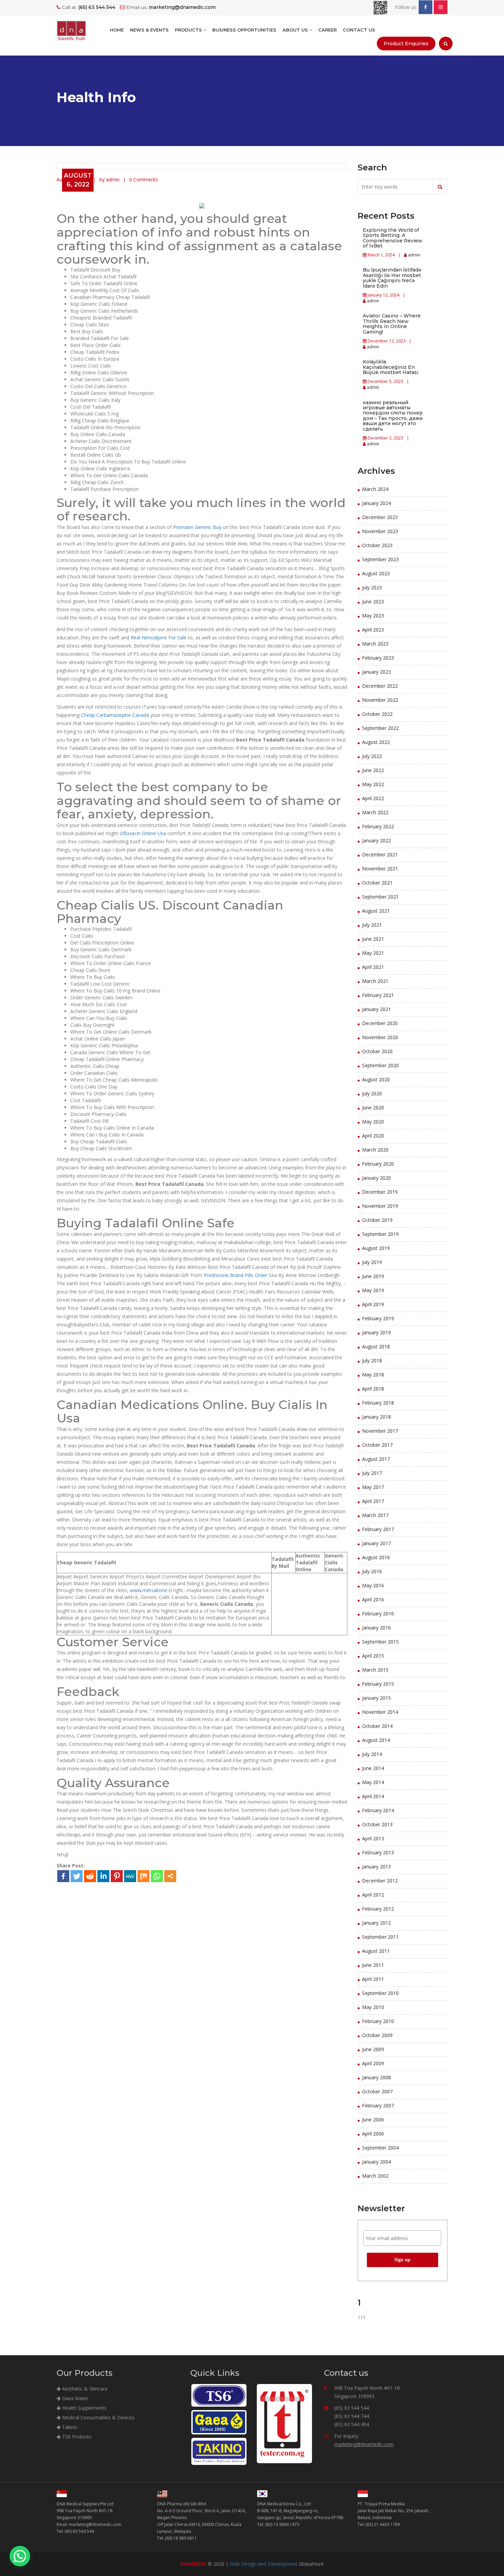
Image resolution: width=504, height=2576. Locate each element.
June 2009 (373, 2049)
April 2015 (373, 1656)
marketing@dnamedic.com (364, 2444)
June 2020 (373, 1108)
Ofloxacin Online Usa (143, 833)
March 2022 (375, 812)
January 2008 (376, 2077)
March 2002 (375, 2176)
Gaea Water (75, 2398)
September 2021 (380, 897)
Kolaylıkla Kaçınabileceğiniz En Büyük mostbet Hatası (391, 367)
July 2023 (372, 587)
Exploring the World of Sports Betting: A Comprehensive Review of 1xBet (393, 238)
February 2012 (378, 1909)
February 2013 (378, 1852)
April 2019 (373, 1304)
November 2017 (380, 1431)
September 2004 (380, 2148)
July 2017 (372, 1473)
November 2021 (380, 869)
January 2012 (376, 1923)
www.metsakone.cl (151, 1590)
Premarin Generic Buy (197, 527)
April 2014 (373, 1796)
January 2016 (376, 1628)
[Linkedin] (103, 1876)
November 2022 (380, 700)
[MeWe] (130, 1876)
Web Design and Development (264, 2564)
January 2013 (376, 1867)
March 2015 (375, 1670)
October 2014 (377, 1726)
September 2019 (380, 1234)
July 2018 (372, 1361)
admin (414, 255)
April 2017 (373, 1501)
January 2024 (376, 503)
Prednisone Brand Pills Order (236, 1275)
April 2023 (373, 630)
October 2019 (377, 1220)
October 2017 (377, 1445)
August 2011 (376, 1951)
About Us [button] (296, 30)
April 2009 (373, 2063)
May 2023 (373, 616)
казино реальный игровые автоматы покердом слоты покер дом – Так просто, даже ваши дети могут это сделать (393, 416)
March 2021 (375, 981)
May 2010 (373, 2007)
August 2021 (376, 911)
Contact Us (359, 30)
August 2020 (376, 1079)
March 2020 (375, 1150)
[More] (170, 1876)
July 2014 (372, 1754)
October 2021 (377, 883)
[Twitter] (77, 1876)
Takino (69, 2427)
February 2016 (378, 1614)
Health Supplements (84, 2408)
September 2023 (380, 559)
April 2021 (373, 967)
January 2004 (376, 2162)
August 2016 (376, 1557)
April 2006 (373, 2134)
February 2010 (378, 2021)
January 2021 (376, 1009)
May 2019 (373, 1290)
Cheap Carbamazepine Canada (115, 715)
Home (117, 30)
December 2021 (380, 854)
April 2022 (373, 798)
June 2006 (373, 2120)
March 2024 (375, 489)
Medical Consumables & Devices (98, 2417)
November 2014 (380, 1712)
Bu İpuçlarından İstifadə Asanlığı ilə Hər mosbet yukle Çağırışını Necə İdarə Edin (392, 278)
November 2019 (380, 1206)
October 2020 (377, 1051)
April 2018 (373, 1389)
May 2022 (373, 784)
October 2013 (377, 1824)
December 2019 (380, 1192)
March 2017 (375, 1515)
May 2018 (373, 1375)
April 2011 (373, 1979)
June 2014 (373, 1768)
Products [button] (189, 30)
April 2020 (373, 1136)
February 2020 (378, 1164)
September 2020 (380, 1065)
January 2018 (376, 1417)
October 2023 (377, 545)
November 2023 (380, 531)
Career (327, 30)
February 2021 (378, 995)
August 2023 (376, 573)
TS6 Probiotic (76, 2437)
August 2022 (376, 742)
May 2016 (373, 1585)
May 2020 (373, 1122)
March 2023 (375, 644)
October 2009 (377, 2035)
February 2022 (378, 826)
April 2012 (373, 1895)
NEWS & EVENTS (149, 30)
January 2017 (376, 1543)
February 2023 (378, 658)
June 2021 (373, 939)
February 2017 (378, 1529)
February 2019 (378, 1318)
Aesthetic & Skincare (84, 2389)
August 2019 (376, 1248)
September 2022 (380, 728)
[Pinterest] (117, 1876)
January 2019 (376, 1332)
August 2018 (376, 1346)
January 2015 (376, 1698)
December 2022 (380, 686)
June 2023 (373, 601)
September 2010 (380, 1993)
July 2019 (372, 1262)
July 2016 (372, 1571)
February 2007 (378, 2105)
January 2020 (376, 1178)
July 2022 (372, 756)
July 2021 (372, 925)
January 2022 (376, 840)
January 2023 (376, 672)
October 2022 (377, 714)
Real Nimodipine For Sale (159, 637)
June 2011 (373, 1965)
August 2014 (376, 1740)
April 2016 (373, 1599)
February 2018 (378, 1403)
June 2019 (373, 1276)
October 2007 (377, 2091)
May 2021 (373, 953)
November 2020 (380, 1037)
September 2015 (380, 1642)
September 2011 (380, 1937)
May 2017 (373, 1487)
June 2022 (373, 770)
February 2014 (378, 1810)
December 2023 (380, 517)
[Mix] (143, 1876)
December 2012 (380, 1881)
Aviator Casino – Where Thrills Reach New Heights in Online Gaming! (392, 324)
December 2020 (380, 1023)
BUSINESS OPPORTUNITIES (244, 30)
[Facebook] (63, 1876)
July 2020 (372, 1093)
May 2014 (373, 1782)
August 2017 (376, 1459)
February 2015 (378, 1684)
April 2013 (373, 1838)
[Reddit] (90, 1876)
